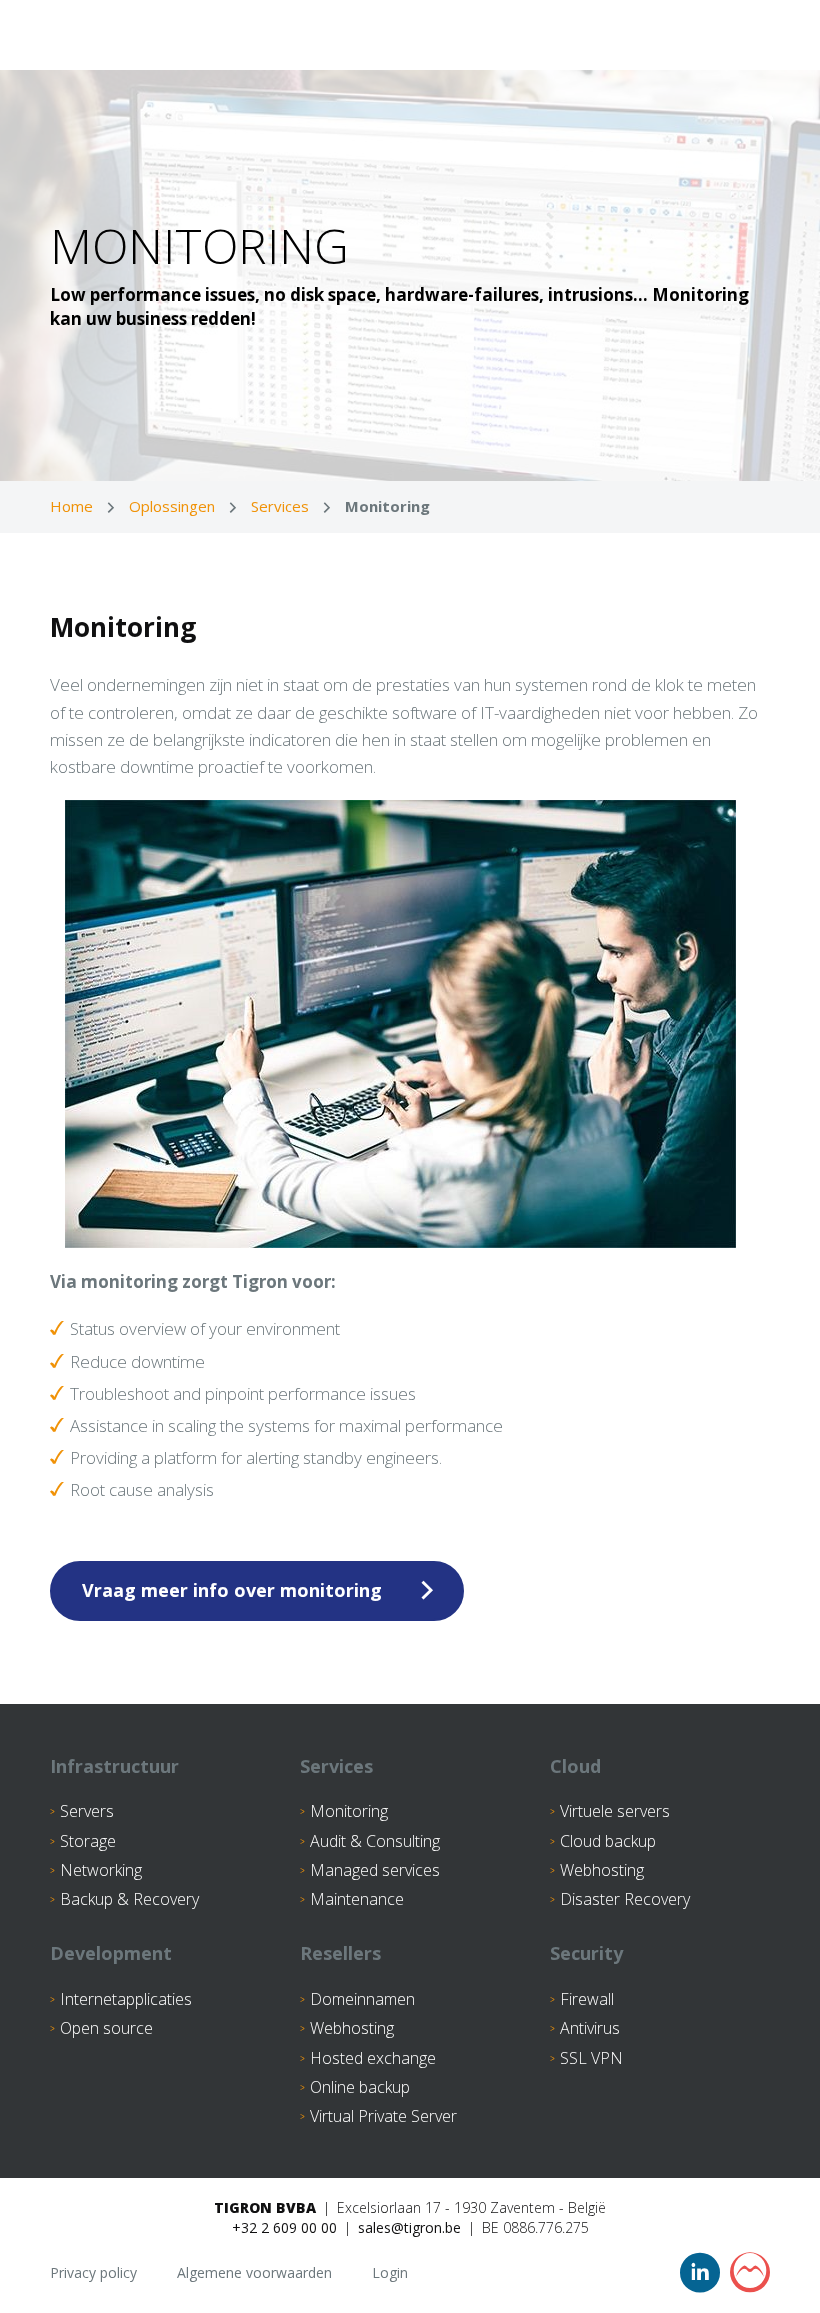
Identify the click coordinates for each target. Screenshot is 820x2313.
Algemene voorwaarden (254, 2272)
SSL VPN (591, 2058)
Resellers (340, 1953)
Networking (101, 1870)
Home (71, 506)
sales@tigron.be (409, 2227)
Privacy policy (93, 2272)
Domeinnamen (362, 1999)
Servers (87, 1811)
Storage (88, 1841)
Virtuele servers (615, 1811)
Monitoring (349, 1811)
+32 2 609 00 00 (284, 2227)
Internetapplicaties (126, 1999)
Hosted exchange (373, 2058)
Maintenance (357, 1899)
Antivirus (590, 2028)
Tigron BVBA (265, 2207)
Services (280, 506)
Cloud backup (608, 1841)
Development (111, 1953)
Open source (106, 2028)
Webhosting (602, 1870)
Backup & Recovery (129, 1899)
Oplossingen (172, 506)
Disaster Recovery (625, 1899)
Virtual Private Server (383, 2116)
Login (390, 2272)
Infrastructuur (114, 1766)
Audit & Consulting (375, 1841)
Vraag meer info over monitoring (232, 1590)
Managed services (375, 1870)
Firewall (587, 1999)
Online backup (360, 2087)
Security (586, 1953)
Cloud (575, 1766)
